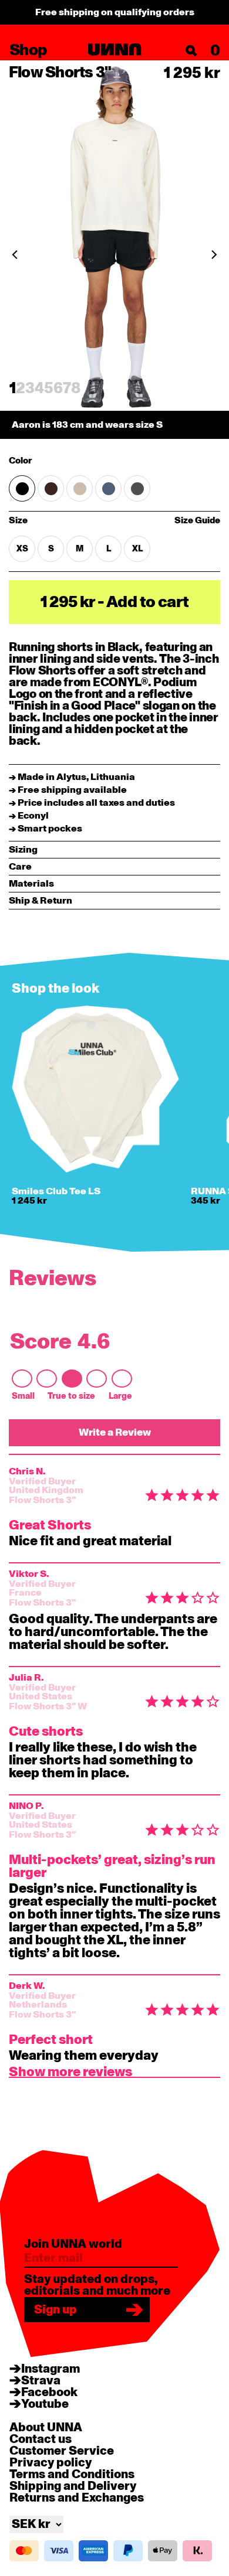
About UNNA (46, 2428)
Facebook (49, 2393)
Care (20, 867)
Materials (31, 884)
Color (20, 461)
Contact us (41, 2439)
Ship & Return (41, 901)
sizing (23, 850)
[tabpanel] (114, 249)
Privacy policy (50, 2463)
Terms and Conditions (72, 2475)
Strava (41, 2381)
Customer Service (62, 2451)
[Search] (191, 51)
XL (137, 549)
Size (54, 521)
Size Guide (197, 521)
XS (22, 549)
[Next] (214, 254)
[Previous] (15, 254)
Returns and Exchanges (77, 2498)
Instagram (50, 2369)
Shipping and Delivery (73, 2486)
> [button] (70, 2074)
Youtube (45, 2404)
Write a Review (115, 1432)
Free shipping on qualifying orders (115, 12)
